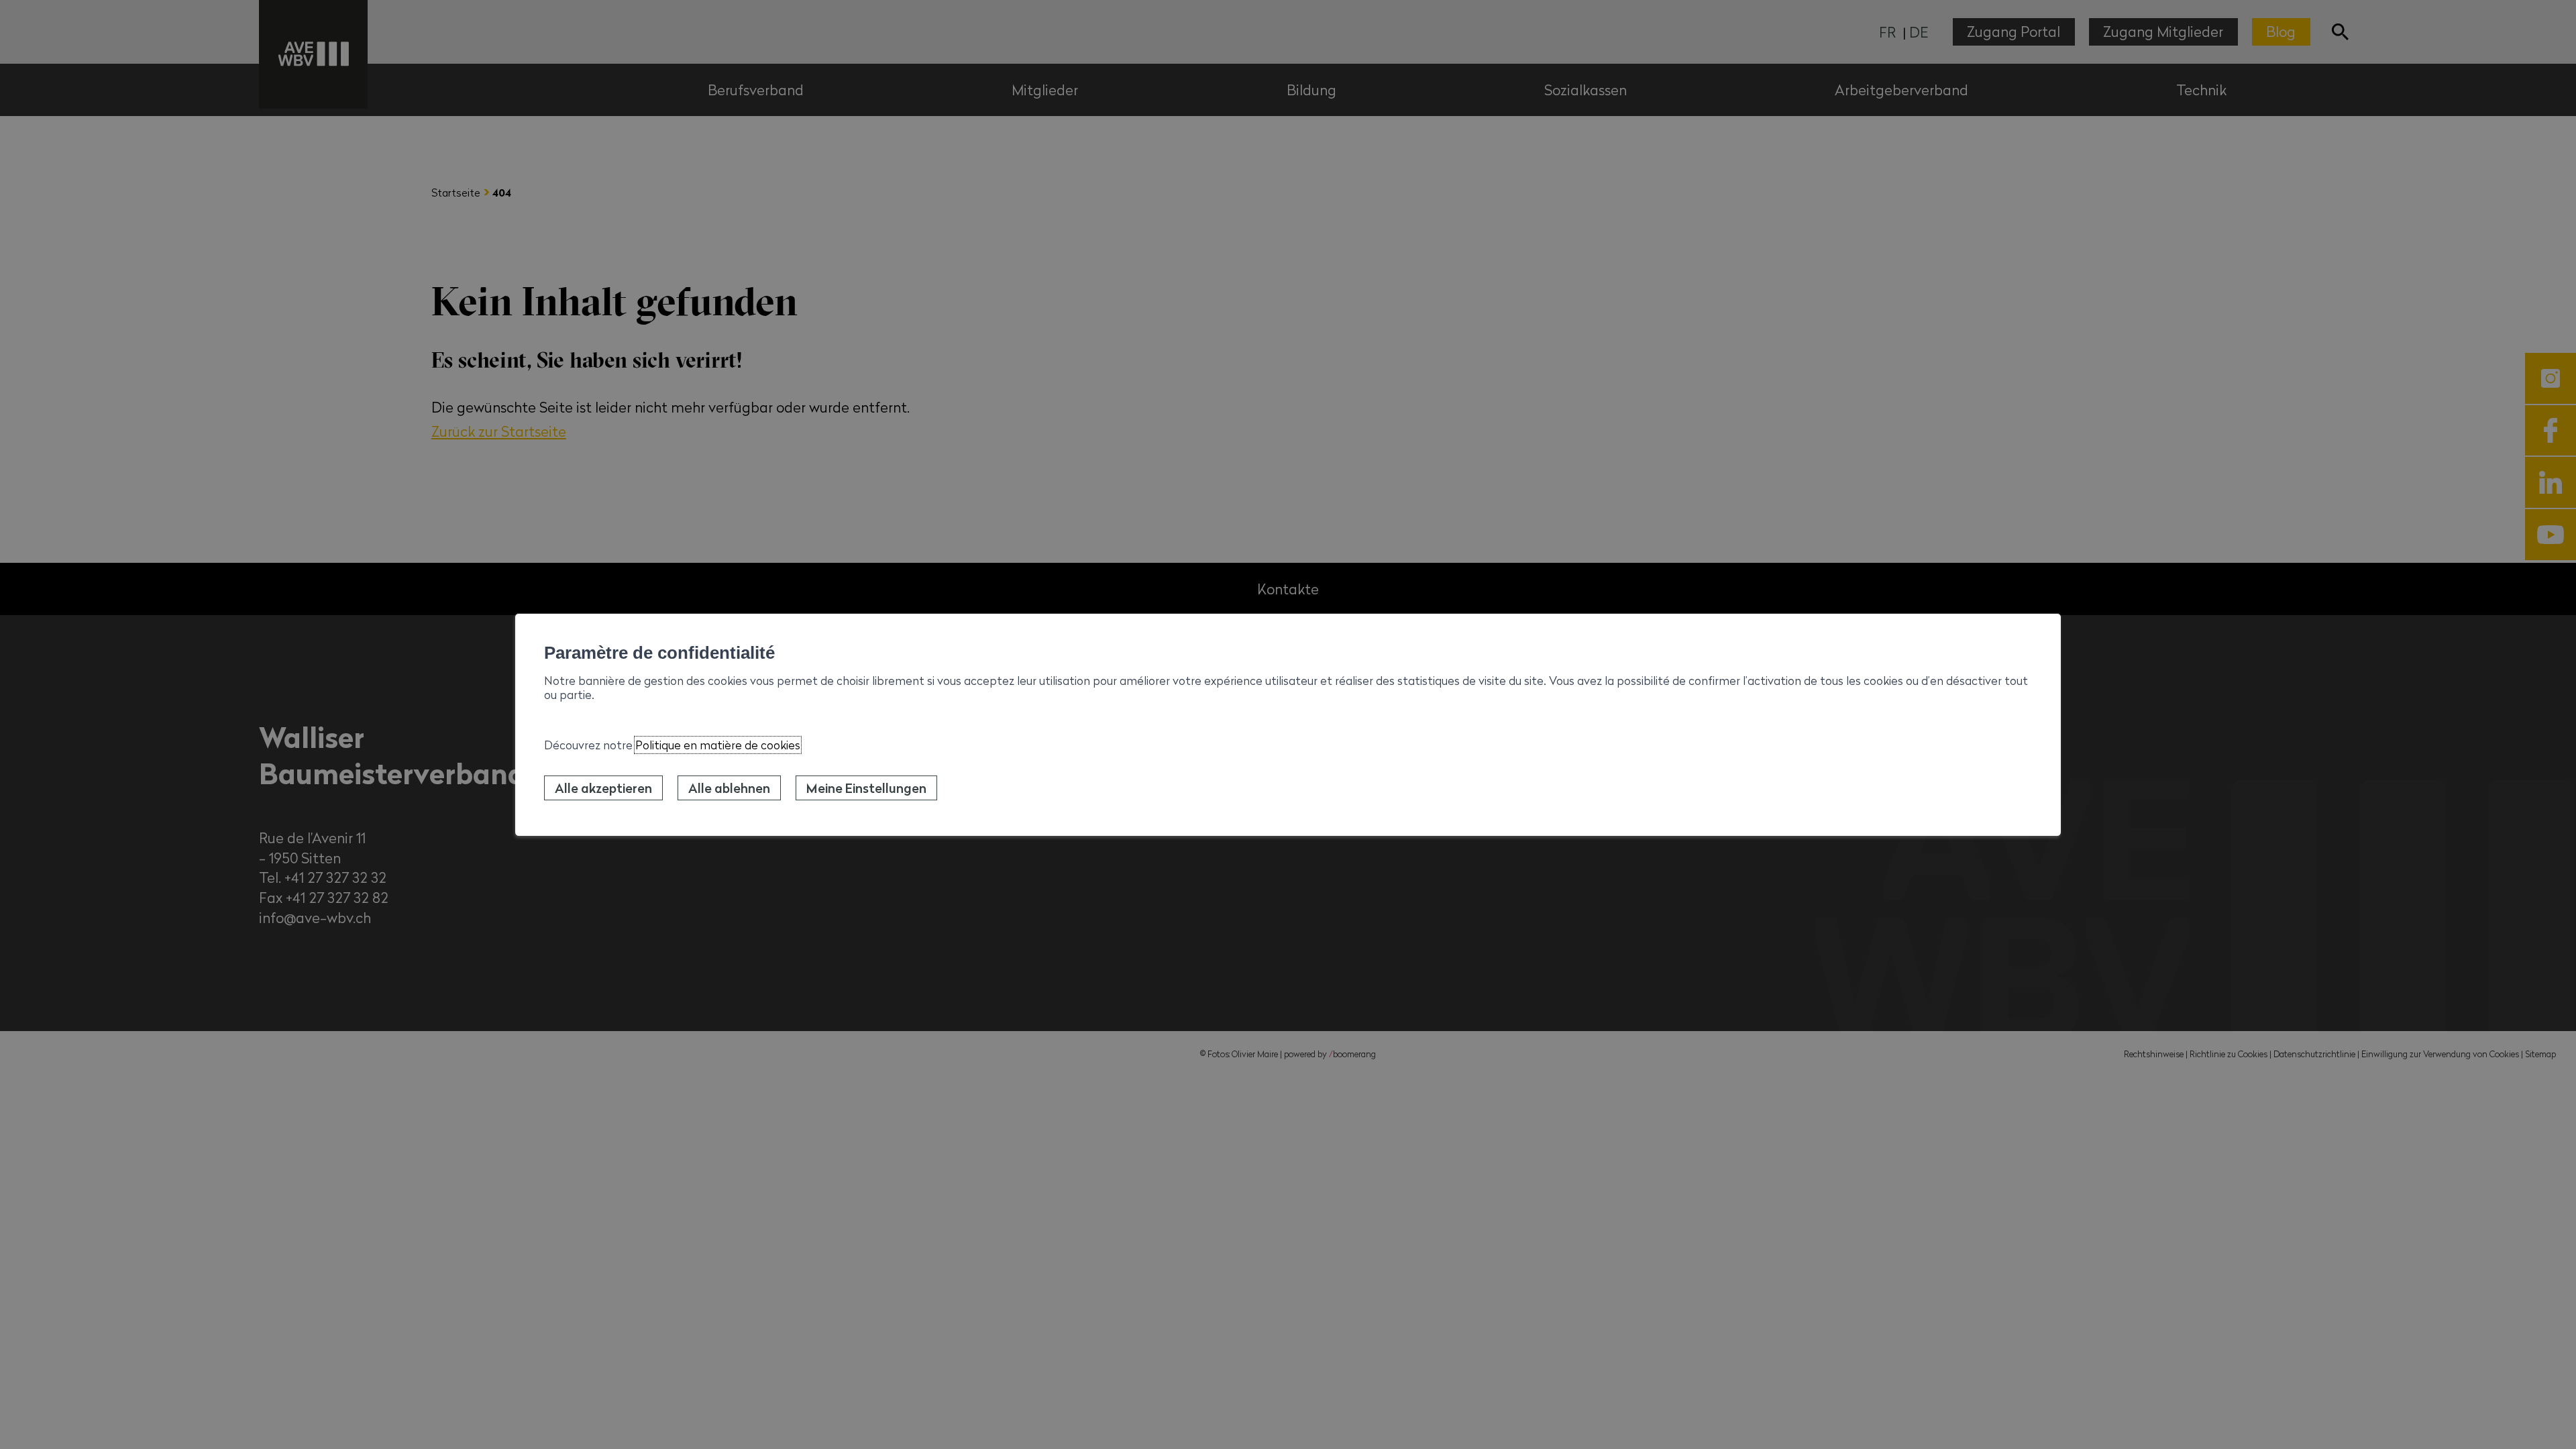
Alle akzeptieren (603, 788)
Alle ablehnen (729, 788)
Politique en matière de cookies (718, 745)
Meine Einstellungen (866, 788)
